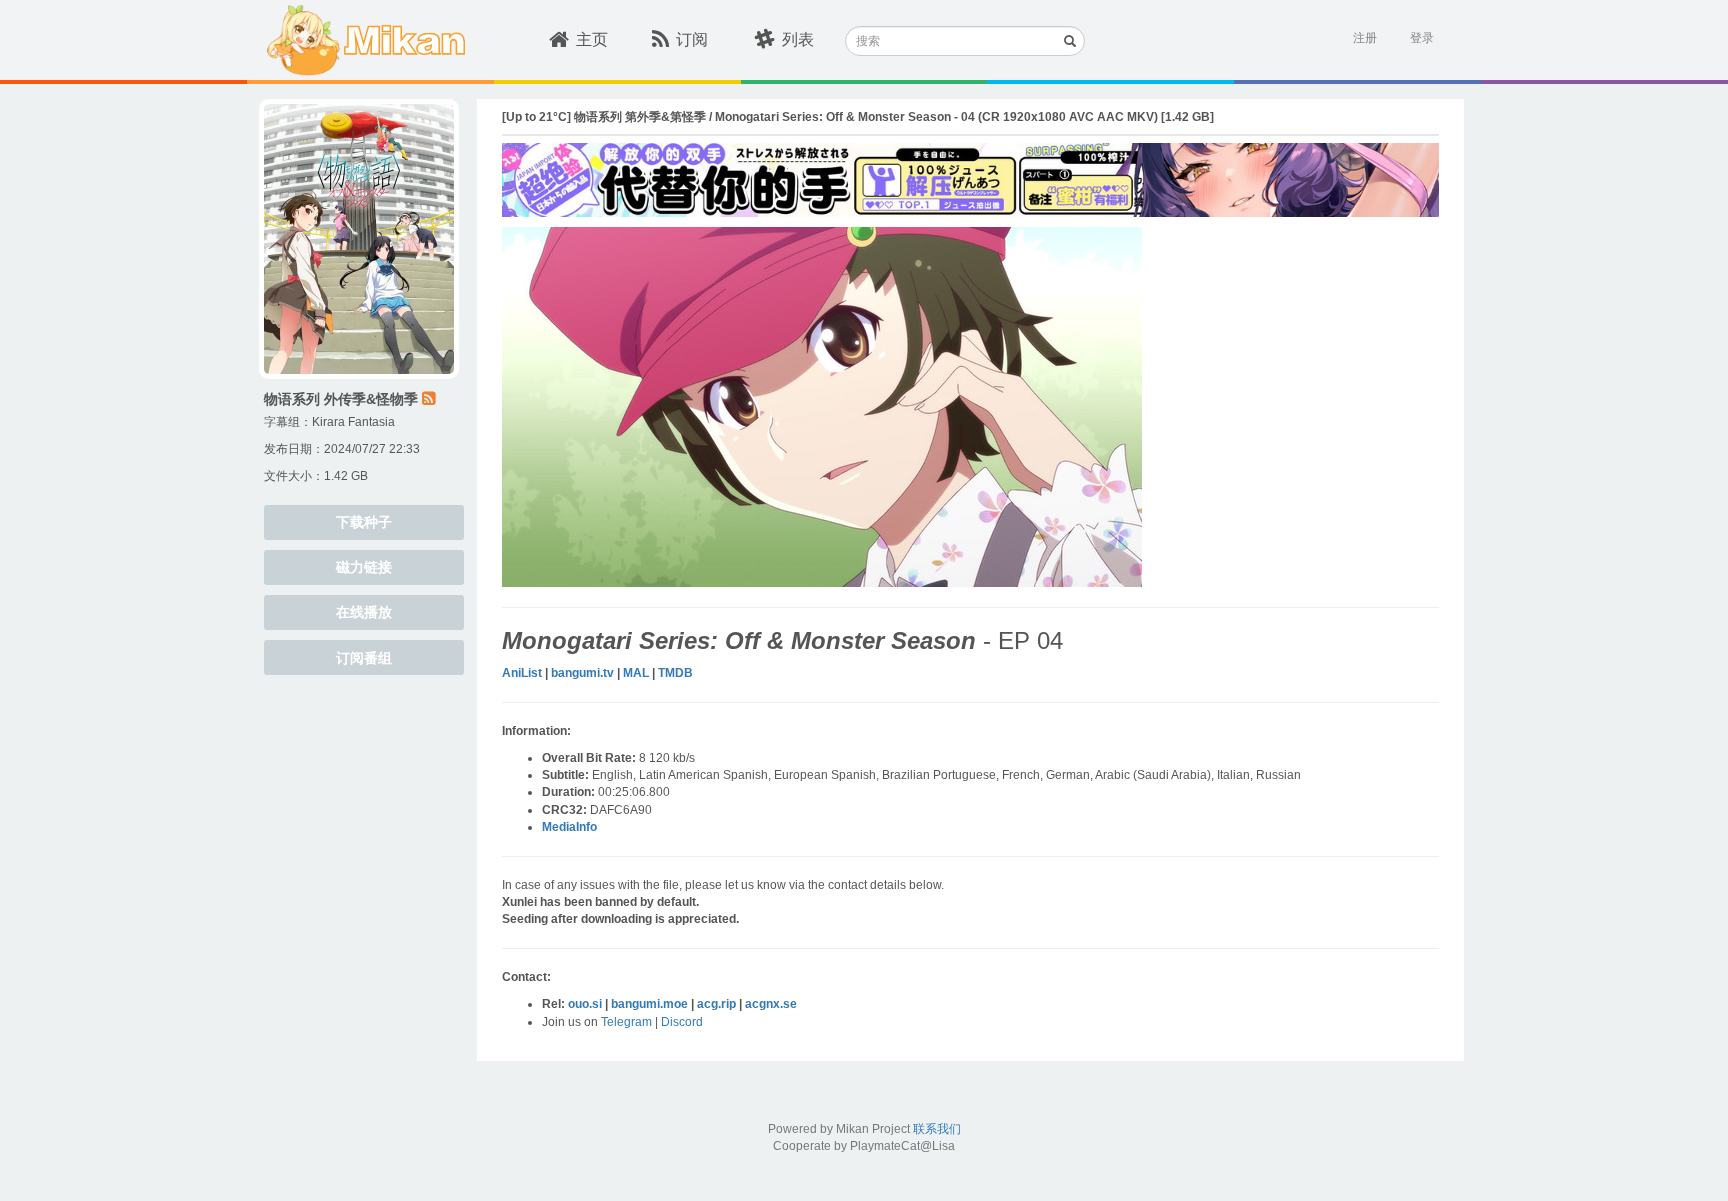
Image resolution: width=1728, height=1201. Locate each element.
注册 (1365, 38)
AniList (522, 673)
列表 (798, 39)
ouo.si (585, 1004)
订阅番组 (364, 658)
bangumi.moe (649, 1004)
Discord (682, 1022)
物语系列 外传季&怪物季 (341, 399)
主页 (592, 39)
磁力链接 (364, 567)
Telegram (626, 1022)
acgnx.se (771, 1004)
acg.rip (716, 1004)
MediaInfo (569, 827)
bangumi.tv (582, 673)
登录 (1422, 38)
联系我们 (937, 1129)
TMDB (675, 673)
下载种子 (364, 522)
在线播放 (364, 612)
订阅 (692, 39)
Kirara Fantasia (353, 422)
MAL (636, 673)
